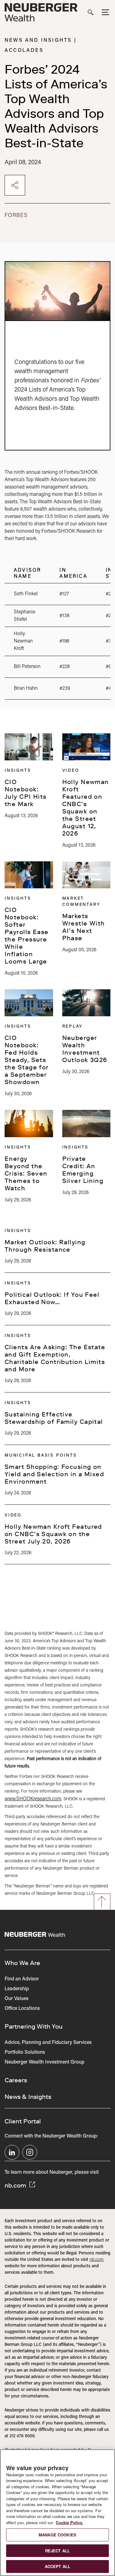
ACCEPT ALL (57, 2566)
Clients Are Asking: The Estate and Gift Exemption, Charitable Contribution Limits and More (55, 1358)
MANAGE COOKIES (57, 2535)
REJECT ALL (57, 2551)
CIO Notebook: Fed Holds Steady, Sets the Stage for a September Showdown (27, 1060)
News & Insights (28, 2097)
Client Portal (23, 2121)
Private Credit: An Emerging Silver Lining (83, 1170)
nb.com (16, 2185)
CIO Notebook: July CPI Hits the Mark (26, 793)
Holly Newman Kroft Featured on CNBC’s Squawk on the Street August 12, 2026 (86, 808)
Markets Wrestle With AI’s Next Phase (84, 927)
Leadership (17, 1989)
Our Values (17, 1999)
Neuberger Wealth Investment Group (44, 2062)
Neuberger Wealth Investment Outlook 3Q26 (85, 1049)
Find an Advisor (22, 1979)
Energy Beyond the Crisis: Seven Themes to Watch (26, 1173)
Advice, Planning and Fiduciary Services (48, 2043)
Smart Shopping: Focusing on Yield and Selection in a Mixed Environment (54, 1474)
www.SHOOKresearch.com (33, 1799)
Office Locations (22, 2009)
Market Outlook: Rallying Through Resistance (45, 1246)
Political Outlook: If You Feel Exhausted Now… (52, 1298)
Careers (16, 2080)
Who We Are (22, 1963)
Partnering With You (34, 2026)
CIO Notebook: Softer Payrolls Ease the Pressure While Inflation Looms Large (27, 936)
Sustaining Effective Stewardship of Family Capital (54, 1418)
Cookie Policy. (69, 2522)
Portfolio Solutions (25, 2053)
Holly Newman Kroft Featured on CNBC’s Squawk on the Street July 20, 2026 (53, 1534)
